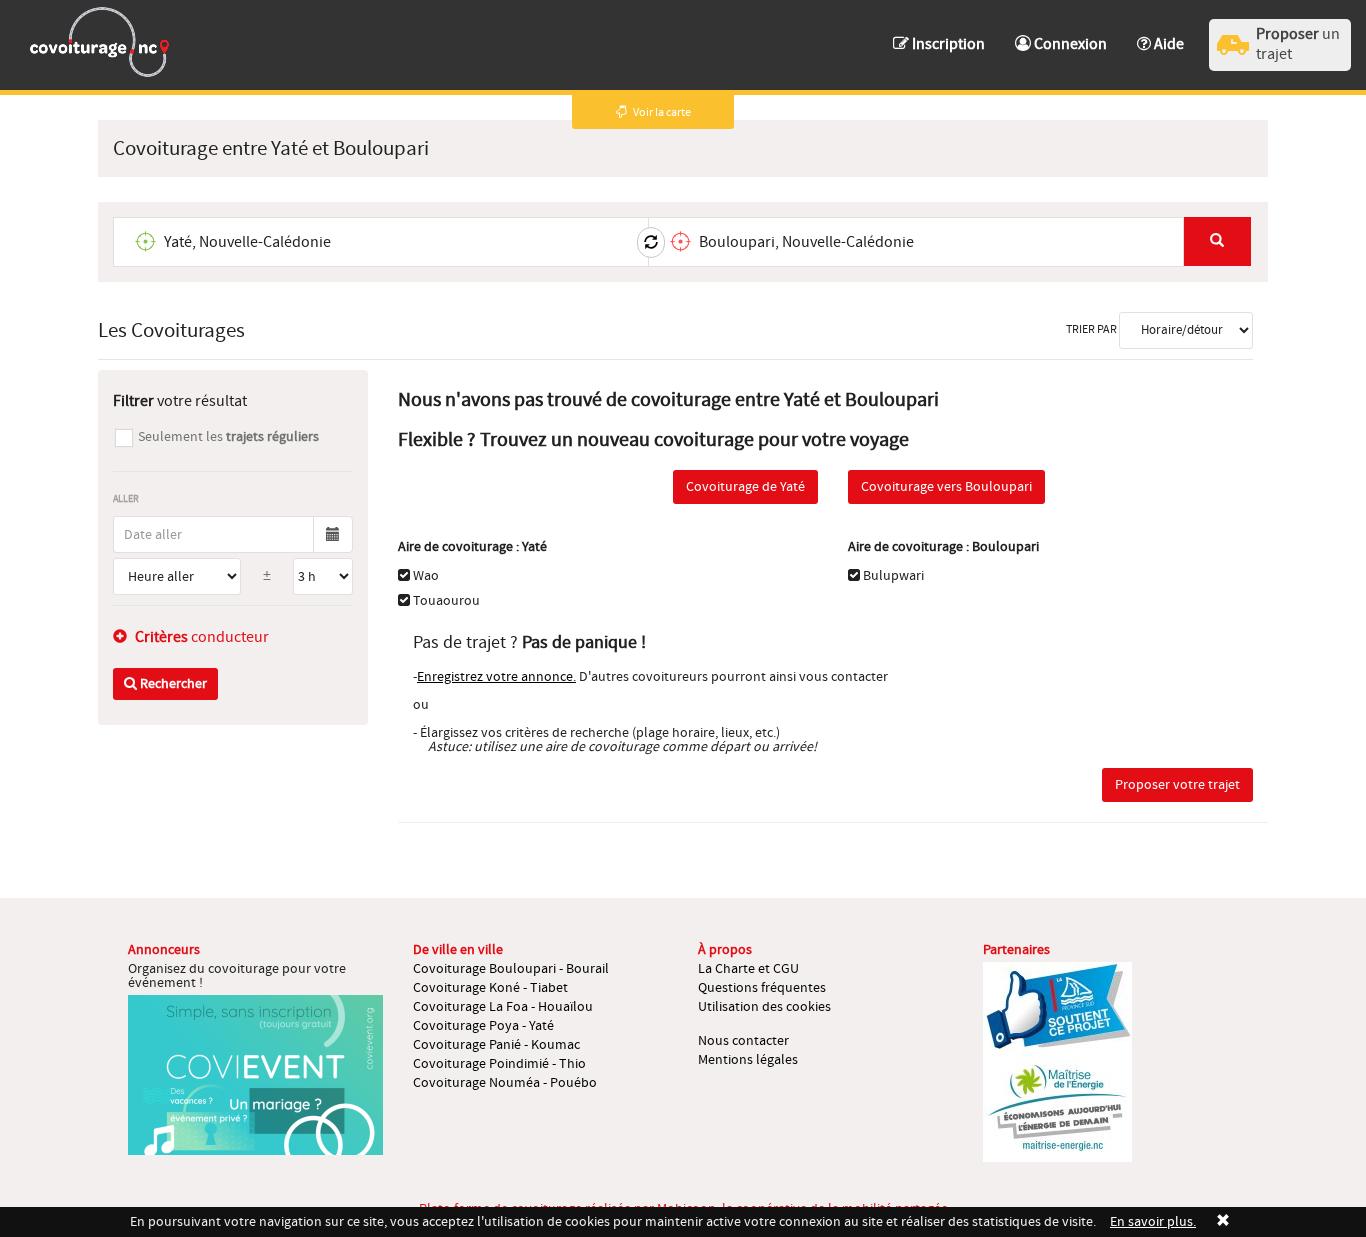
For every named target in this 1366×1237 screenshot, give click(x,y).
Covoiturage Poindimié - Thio (499, 1064)
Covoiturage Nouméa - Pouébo (505, 1083)
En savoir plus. (1153, 1222)
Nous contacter (743, 1041)
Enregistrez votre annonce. (496, 677)
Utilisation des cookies (764, 1007)
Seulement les (228, 437)
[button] (1160, 34)
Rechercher (172, 684)
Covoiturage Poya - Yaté (483, 1026)
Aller (126, 498)
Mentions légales (748, 1060)
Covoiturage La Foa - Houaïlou (503, 1007)
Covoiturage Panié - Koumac (496, 1045)
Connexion (1069, 44)
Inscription (947, 44)
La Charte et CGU (748, 969)
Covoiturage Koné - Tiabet (490, 988)
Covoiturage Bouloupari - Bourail (511, 969)
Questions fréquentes (762, 988)
